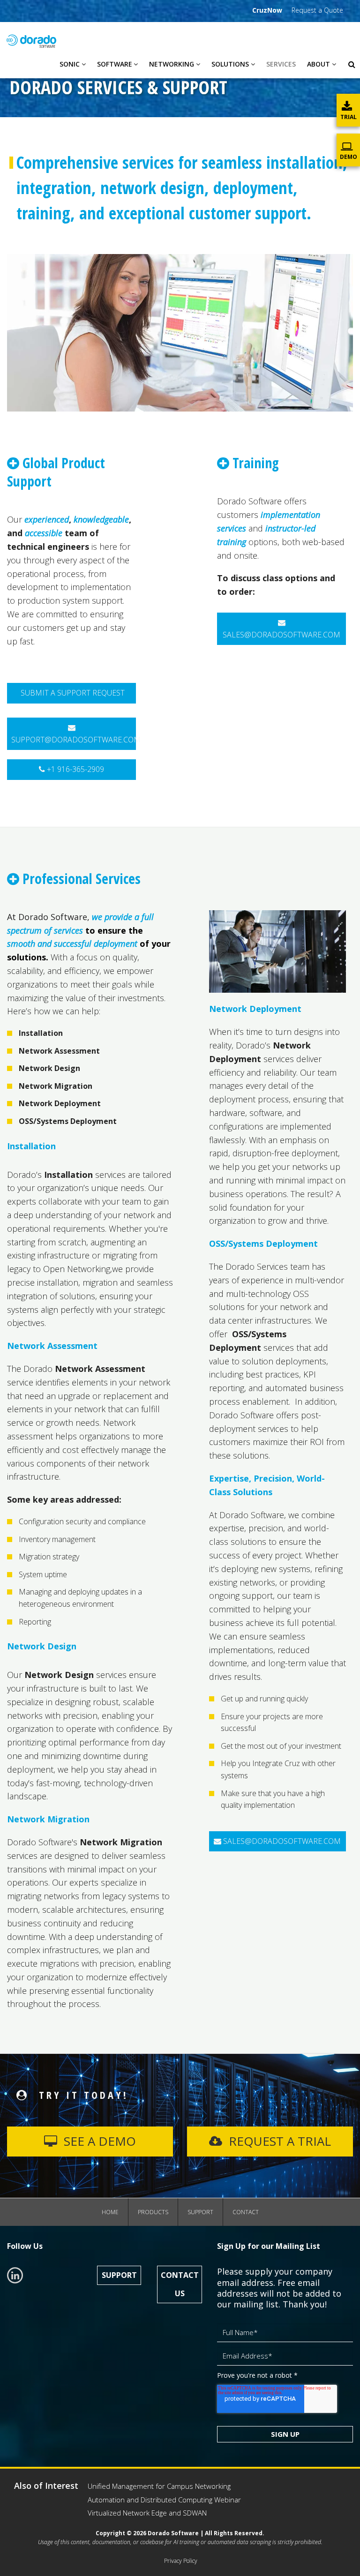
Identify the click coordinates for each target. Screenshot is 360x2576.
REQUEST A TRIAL (278, 2141)
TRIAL (349, 117)
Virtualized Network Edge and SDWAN (147, 2513)
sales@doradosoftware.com (281, 635)
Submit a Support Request (72, 693)
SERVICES (281, 64)
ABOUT (319, 64)
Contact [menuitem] (246, 2212)
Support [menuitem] (200, 2212)
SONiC (70, 64)
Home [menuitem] (110, 2212)
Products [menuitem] (153, 2212)
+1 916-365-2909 (75, 769)
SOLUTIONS (230, 64)
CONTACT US (180, 2284)
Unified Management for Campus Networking (159, 2486)
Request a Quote (317, 10)
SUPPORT (119, 2275)
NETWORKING (172, 64)
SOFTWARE (115, 64)
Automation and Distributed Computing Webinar (164, 2500)
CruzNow (267, 10)
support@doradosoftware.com (74, 740)
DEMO (349, 157)
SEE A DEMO (98, 2141)
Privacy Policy (181, 2561)
